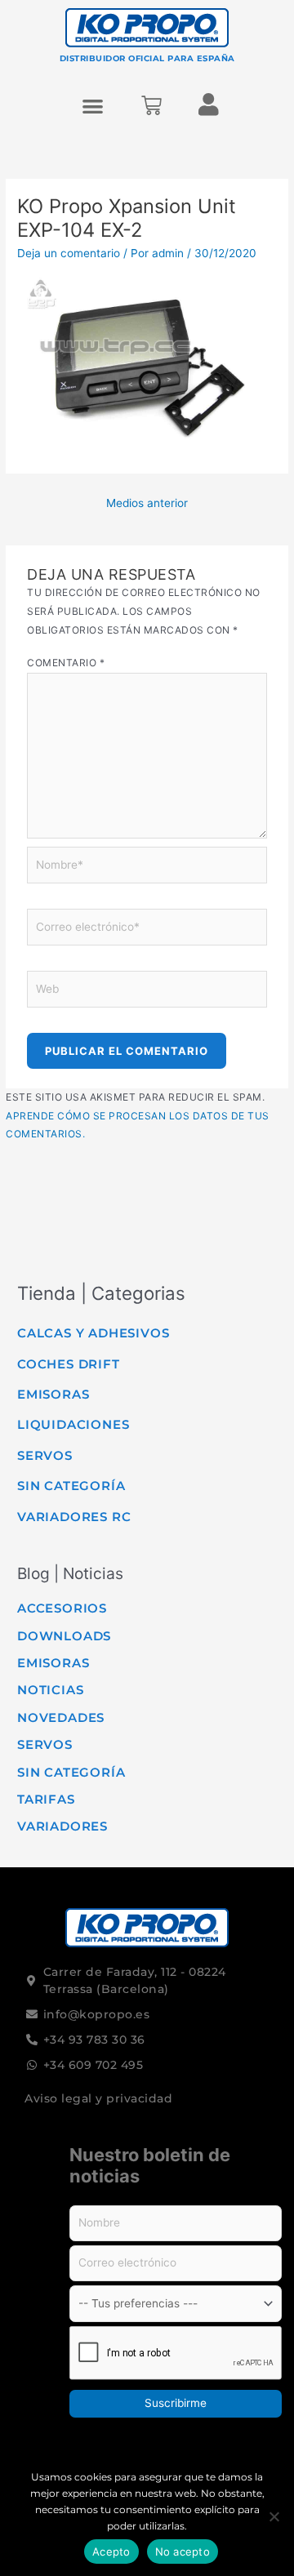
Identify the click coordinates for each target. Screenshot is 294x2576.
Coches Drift (69, 1364)
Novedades (61, 1717)
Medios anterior (147, 503)
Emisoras (53, 1394)
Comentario (66, 663)
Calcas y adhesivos (93, 1333)
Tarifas (46, 1799)
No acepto (183, 2552)
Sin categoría (71, 1486)
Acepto (111, 2552)
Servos (45, 1455)
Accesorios (62, 1608)
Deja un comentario (69, 253)
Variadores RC (74, 1517)
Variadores (62, 1826)
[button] (94, 106)
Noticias (50, 1690)
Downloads (64, 1636)
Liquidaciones (73, 1424)
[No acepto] (274, 2516)
